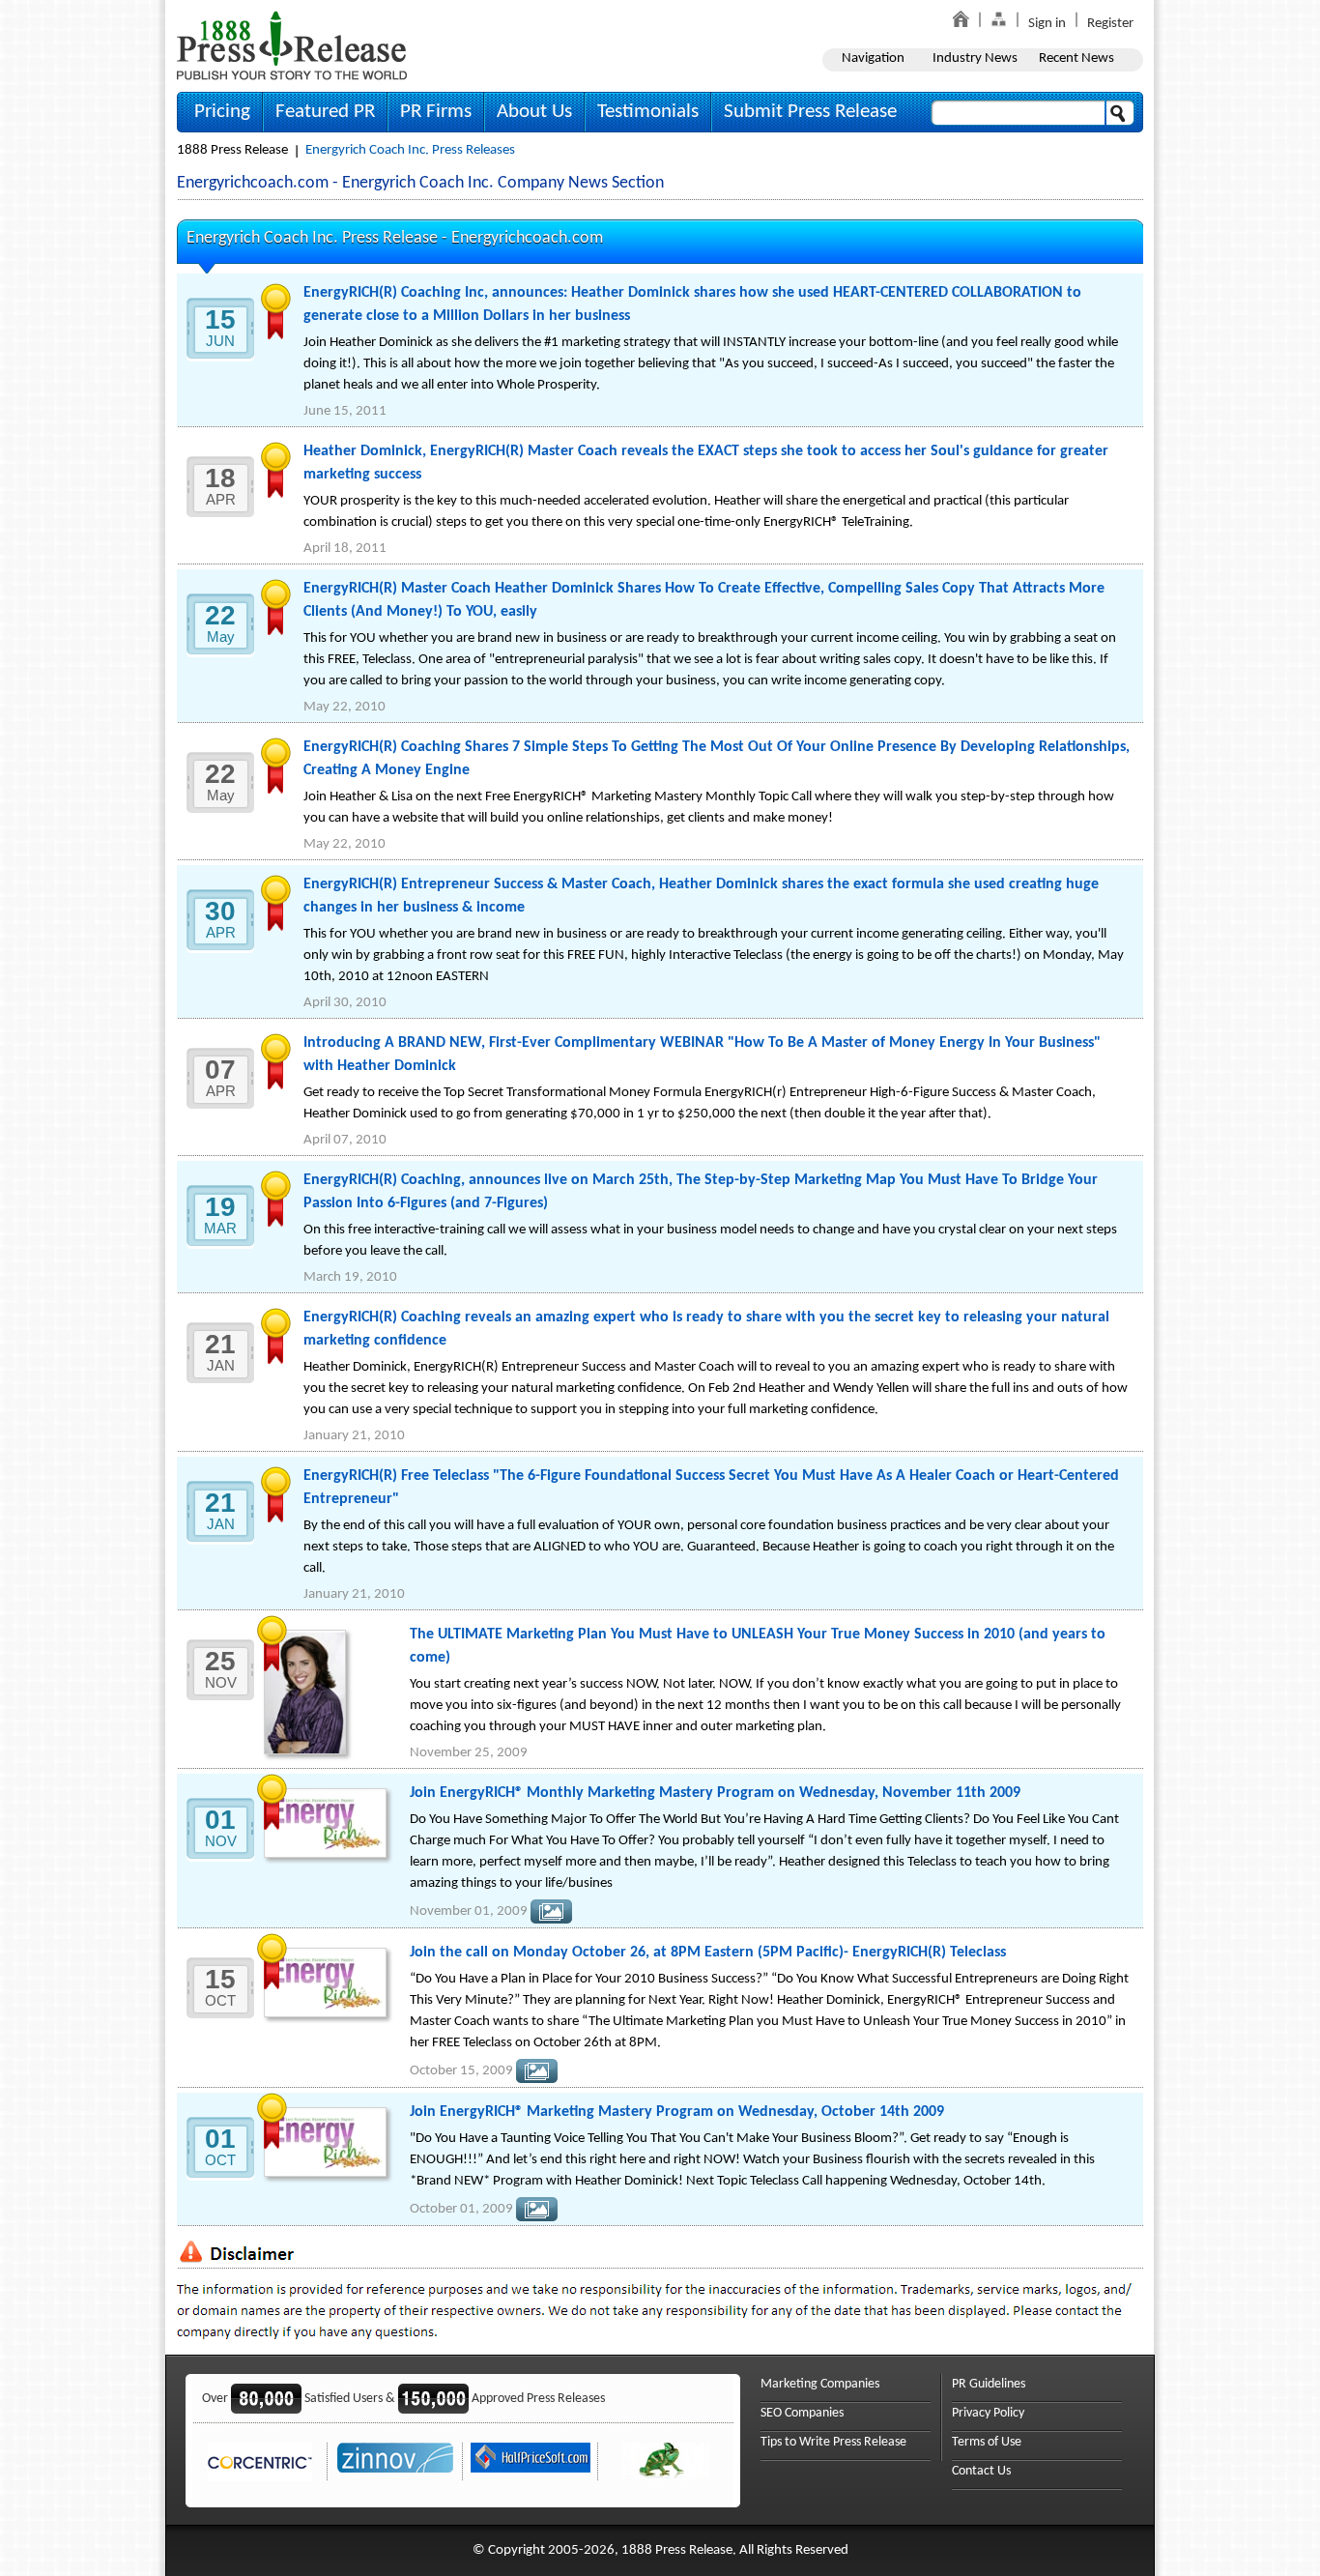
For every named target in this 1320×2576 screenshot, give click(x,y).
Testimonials (648, 112)
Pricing (222, 112)
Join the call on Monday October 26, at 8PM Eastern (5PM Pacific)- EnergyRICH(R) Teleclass (708, 1953)
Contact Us (981, 2471)
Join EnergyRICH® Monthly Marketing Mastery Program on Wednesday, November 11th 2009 (715, 1793)
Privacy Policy (988, 2413)
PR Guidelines (989, 2384)
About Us (534, 112)
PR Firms (436, 112)
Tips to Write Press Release (833, 2442)
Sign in (1047, 24)
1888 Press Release (232, 150)
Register (1110, 24)
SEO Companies (802, 2413)
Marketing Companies (820, 2384)
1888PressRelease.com (292, 45)
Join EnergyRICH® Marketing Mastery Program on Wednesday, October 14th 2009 (677, 2112)
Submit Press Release (810, 112)
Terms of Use (987, 2442)
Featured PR (325, 112)
